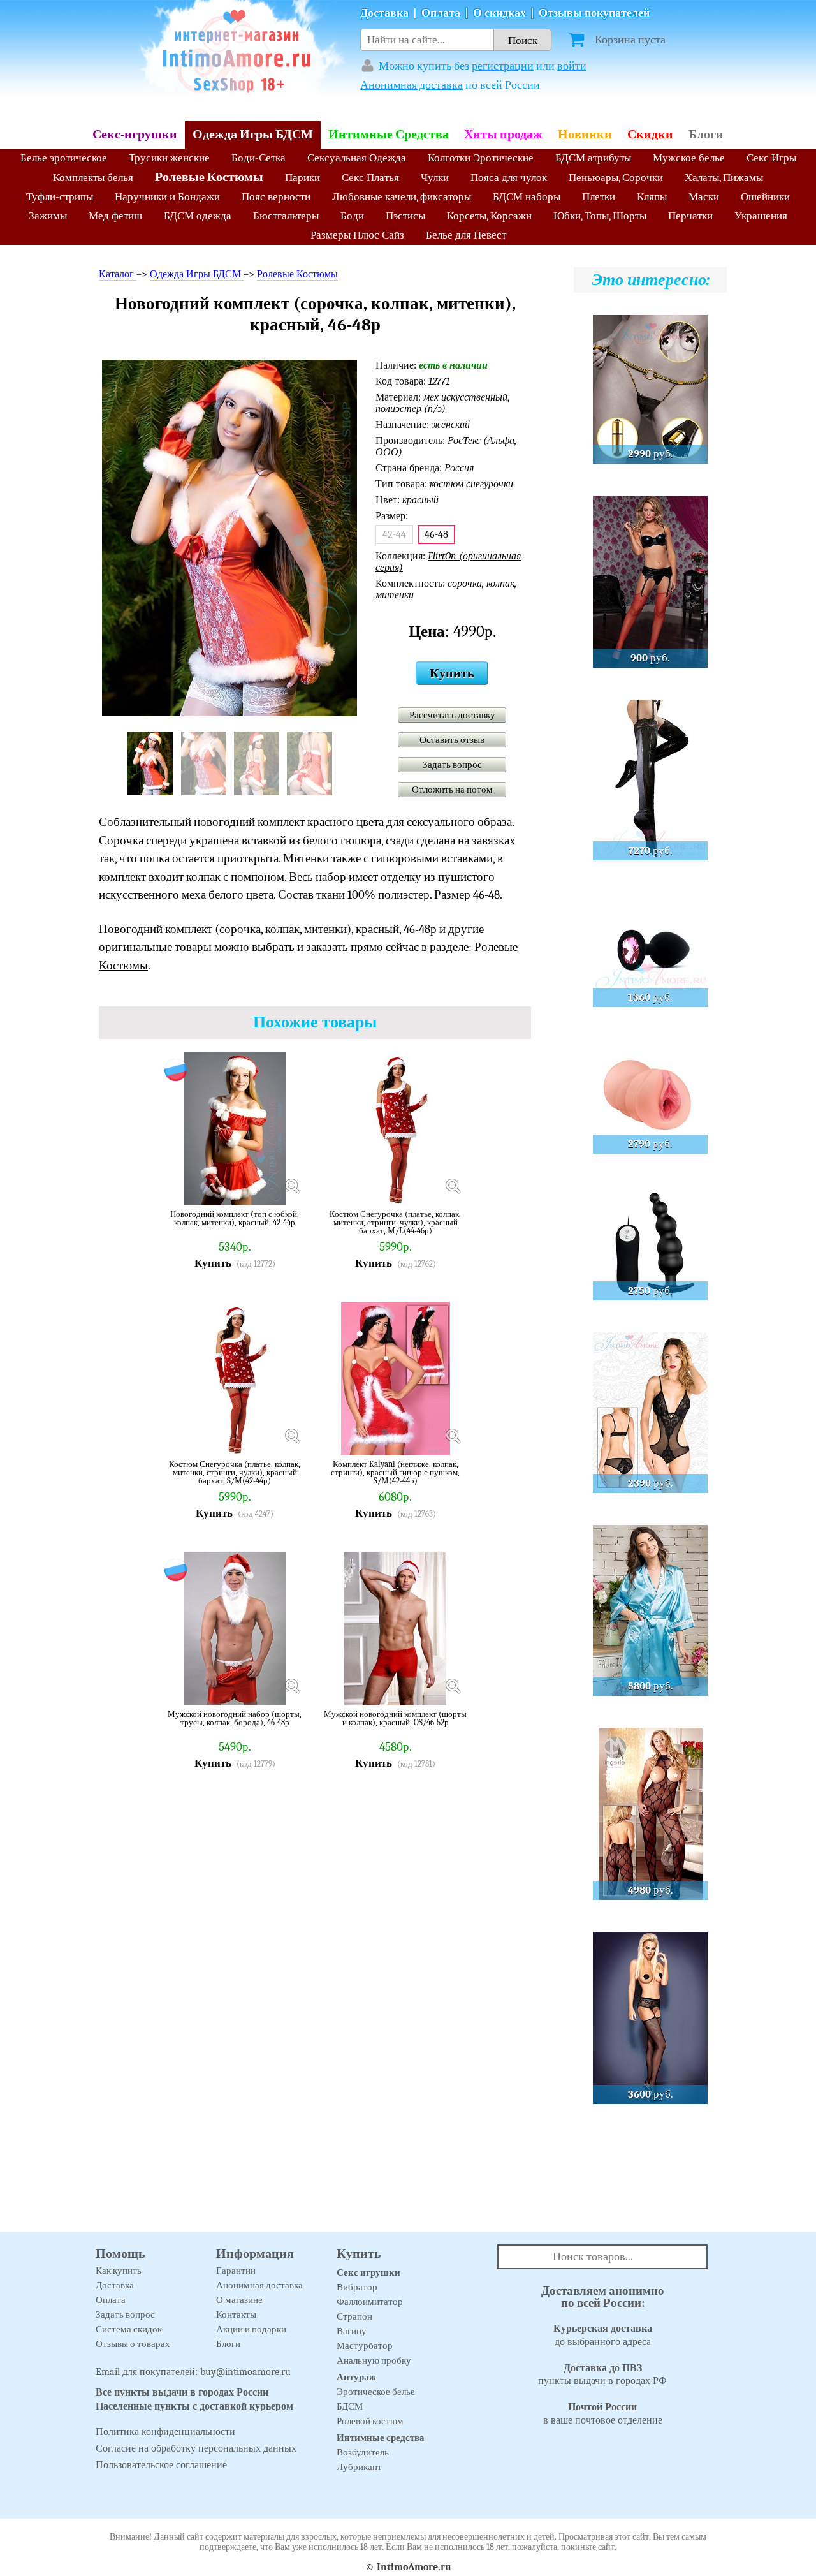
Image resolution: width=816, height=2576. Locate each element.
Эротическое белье (376, 2392)
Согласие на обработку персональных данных (196, 2448)
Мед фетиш (115, 216)
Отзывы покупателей (594, 13)
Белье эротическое (64, 158)
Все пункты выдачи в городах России (182, 2392)
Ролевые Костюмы (209, 177)
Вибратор (357, 2287)
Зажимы (48, 216)
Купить (452, 673)
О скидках (499, 13)
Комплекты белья (93, 178)
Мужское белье (689, 158)
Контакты (236, 2315)
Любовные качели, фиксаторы (402, 197)
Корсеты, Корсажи (489, 216)
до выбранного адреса (603, 2335)
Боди (352, 216)
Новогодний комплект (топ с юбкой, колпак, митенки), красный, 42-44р (235, 1218)
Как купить (119, 2271)
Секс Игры (771, 158)
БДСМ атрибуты (593, 158)
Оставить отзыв (452, 740)
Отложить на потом (452, 790)
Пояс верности (276, 197)
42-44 (394, 534)
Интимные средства (381, 2438)
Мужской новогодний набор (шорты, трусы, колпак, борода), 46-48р (235, 1719)
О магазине (239, 2300)
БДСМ (350, 2406)
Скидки (650, 134)
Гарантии (236, 2271)
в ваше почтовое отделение (603, 2414)
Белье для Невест (466, 235)
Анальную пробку (374, 2360)
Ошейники (765, 197)
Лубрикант (359, 2467)
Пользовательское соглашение (161, 2465)
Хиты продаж (503, 134)
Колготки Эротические (481, 158)
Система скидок (129, 2329)
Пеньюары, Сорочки (616, 178)
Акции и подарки (251, 2329)
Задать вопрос (452, 765)
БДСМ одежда (198, 216)
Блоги (706, 134)
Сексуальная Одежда (357, 158)
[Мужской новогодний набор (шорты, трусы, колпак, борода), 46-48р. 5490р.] (292, 1686)
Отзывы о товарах (133, 2344)
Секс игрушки (368, 2272)
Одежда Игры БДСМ (253, 134)
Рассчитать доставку (452, 715)
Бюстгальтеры (286, 216)
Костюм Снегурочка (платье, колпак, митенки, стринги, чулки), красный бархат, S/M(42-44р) (235, 1472)
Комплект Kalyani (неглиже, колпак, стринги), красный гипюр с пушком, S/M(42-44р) (395, 1472)
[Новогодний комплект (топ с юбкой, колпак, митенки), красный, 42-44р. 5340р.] (292, 1186)
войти (572, 66)
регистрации (503, 66)
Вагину (352, 2331)
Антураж (356, 2377)
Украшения (761, 216)
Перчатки (690, 216)
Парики (302, 178)
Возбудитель (363, 2452)
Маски (704, 197)
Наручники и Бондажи (167, 197)
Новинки (585, 134)
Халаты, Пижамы (724, 178)
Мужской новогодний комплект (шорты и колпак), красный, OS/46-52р (395, 1719)
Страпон (354, 2316)
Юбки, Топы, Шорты (600, 216)
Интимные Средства (389, 134)
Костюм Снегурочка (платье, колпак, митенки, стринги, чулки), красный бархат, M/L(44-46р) (395, 1222)
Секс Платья (370, 178)
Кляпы (652, 197)
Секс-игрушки (135, 134)
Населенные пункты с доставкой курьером (194, 2406)
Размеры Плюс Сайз (357, 235)
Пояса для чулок (509, 178)
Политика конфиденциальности (165, 2432)
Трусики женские (169, 158)
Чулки (435, 178)
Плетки (599, 197)
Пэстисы (405, 216)
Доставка (384, 13)
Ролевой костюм (370, 2421)
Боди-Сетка (259, 158)
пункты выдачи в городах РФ (602, 2375)
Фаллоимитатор (370, 2302)
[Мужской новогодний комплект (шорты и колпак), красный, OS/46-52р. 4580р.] (453, 1686)
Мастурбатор (365, 2346)
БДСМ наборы (527, 197)
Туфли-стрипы (60, 197)
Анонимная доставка (412, 85)
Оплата (441, 13)
